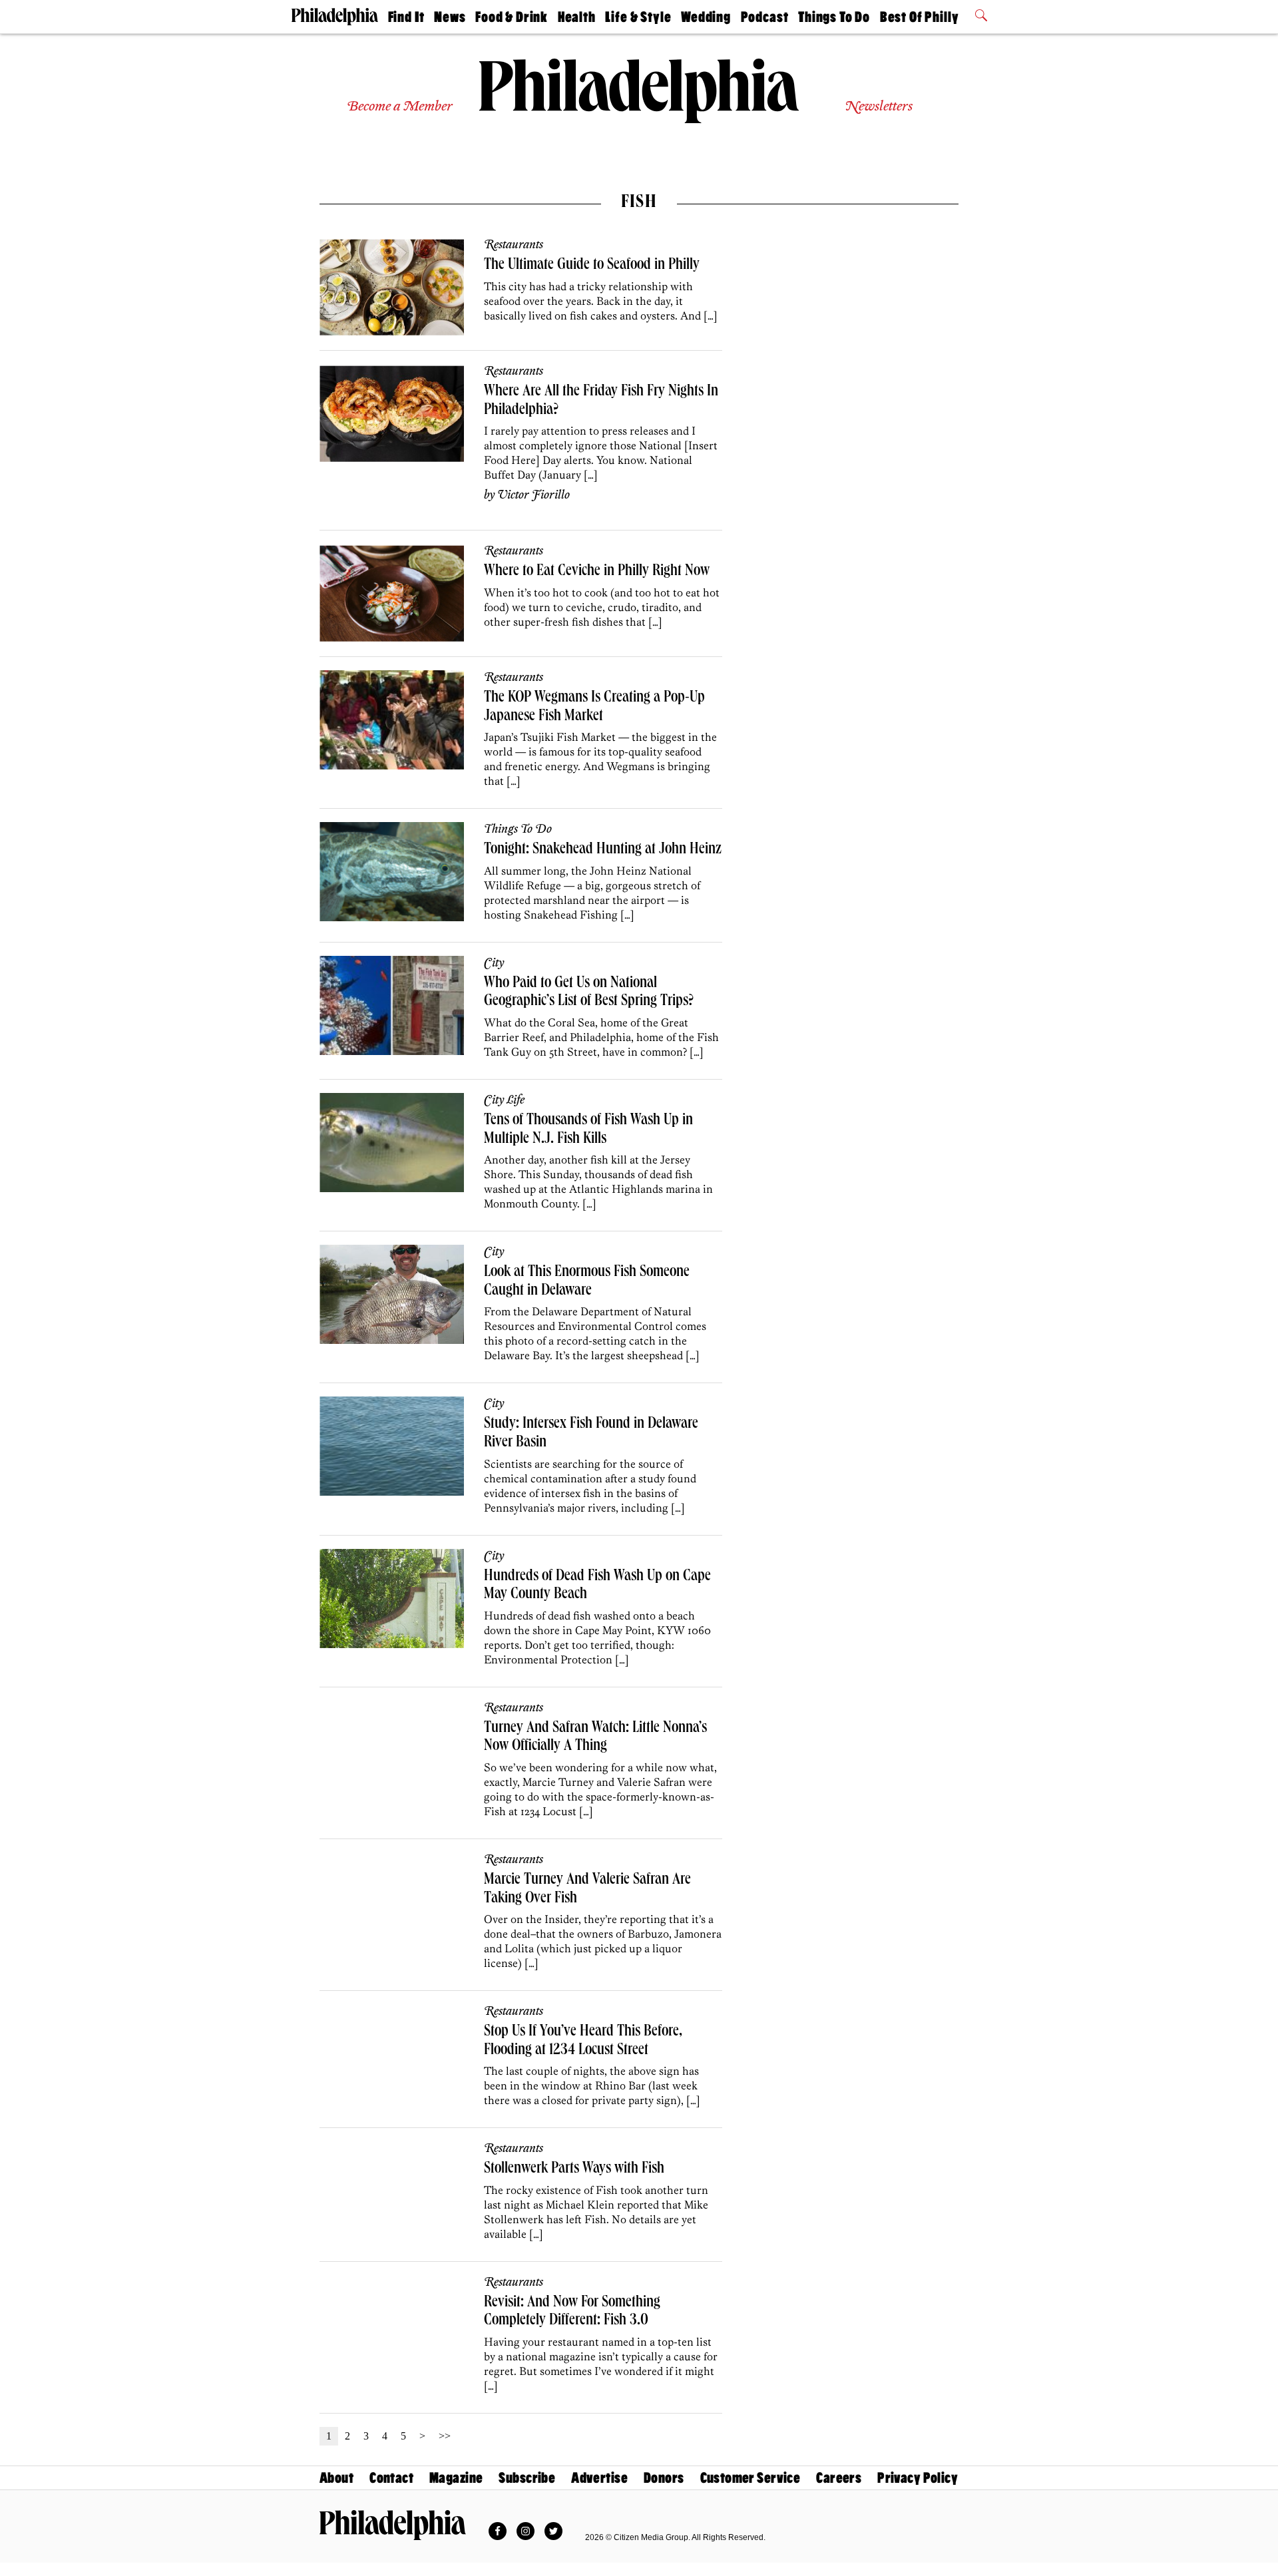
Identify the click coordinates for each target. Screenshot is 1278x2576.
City (494, 963)
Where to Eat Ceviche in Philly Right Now (597, 572)
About (336, 2478)
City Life (504, 1100)
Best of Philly (920, 17)
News (450, 17)
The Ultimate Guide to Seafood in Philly (592, 266)
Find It (406, 17)
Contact (391, 2478)
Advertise (599, 2478)
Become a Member (400, 107)
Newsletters (879, 107)
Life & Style (638, 17)
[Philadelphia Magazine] (393, 2525)
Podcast (765, 17)
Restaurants (514, 245)
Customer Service (750, 2478)
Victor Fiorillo (533, 495)
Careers (839, 2478)
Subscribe (527, 2478)
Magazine (456, 2478)
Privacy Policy (918, 2478)
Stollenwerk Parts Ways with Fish (574, 2169)
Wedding (706, 17)
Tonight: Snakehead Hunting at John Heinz (603, 850)
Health (577, 17)
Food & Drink (512, 17)
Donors (664, 2478)
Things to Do (834, 17)
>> (445, 2436)
